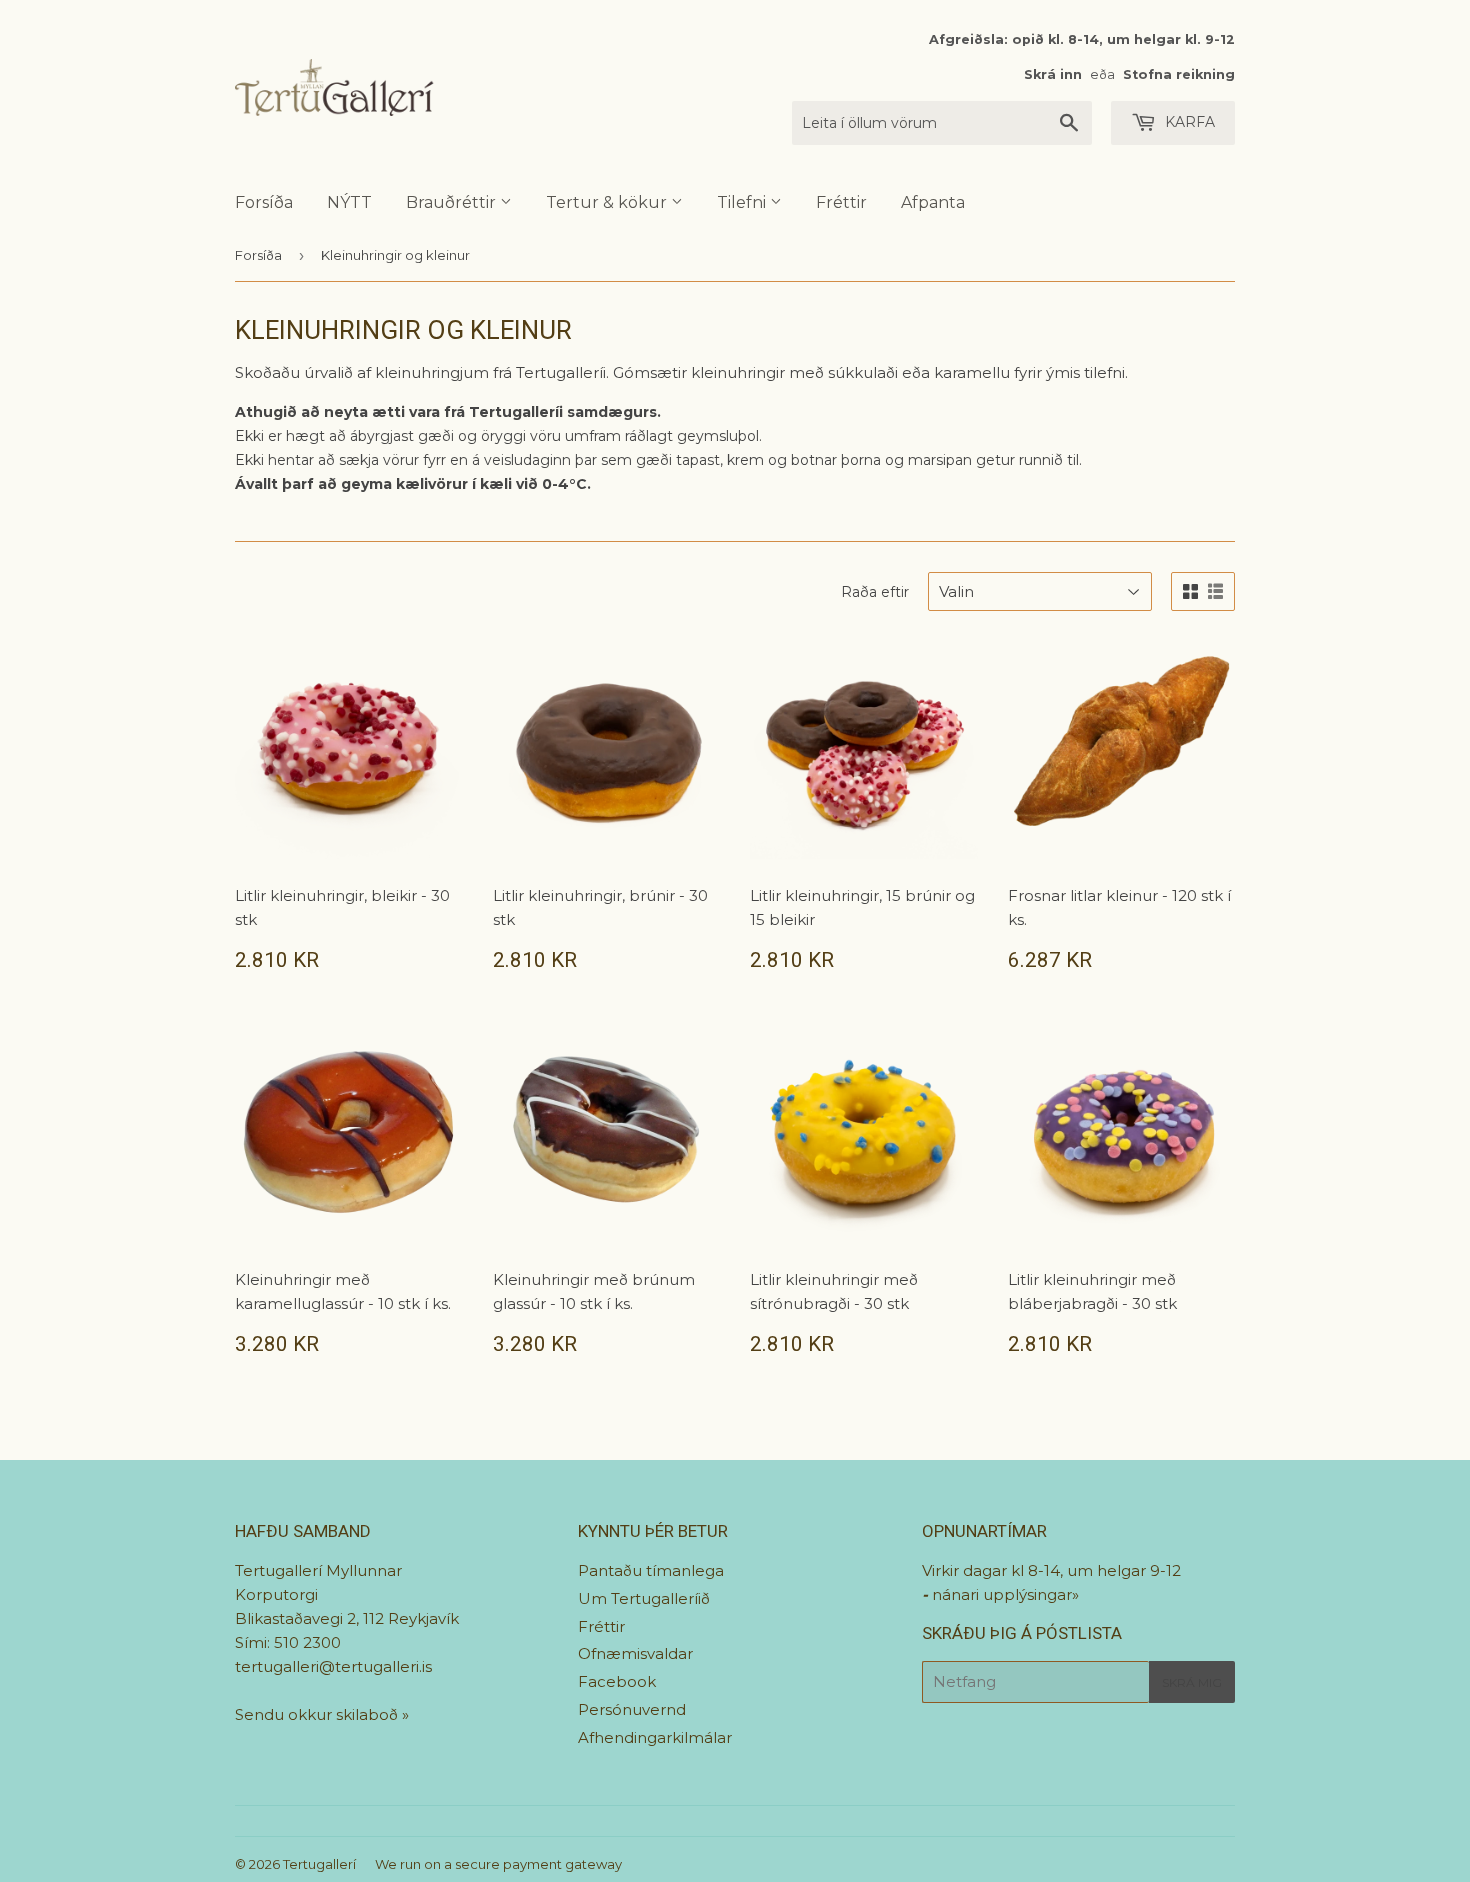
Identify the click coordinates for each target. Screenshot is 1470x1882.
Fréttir (841, 202)
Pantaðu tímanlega (651, 1570)
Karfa (1188, 122)
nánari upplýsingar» (1005, 1594)
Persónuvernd (632, 1709)
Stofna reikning (1179, 74)
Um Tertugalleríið (644, 1598)
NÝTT (349, 202)
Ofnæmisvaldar (635, 1653)
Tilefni (743, 202)
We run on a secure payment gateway (498, 1864)
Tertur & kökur (608, 202)
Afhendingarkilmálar (655, 1737)
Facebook (617, 1681)
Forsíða (264, 202)
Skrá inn (1053, 74)
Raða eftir (875, 592)
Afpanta (933, 202)
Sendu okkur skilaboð (318, 1714)
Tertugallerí (319, 1864)
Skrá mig (1192, 1682)
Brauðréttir (453, 202)
